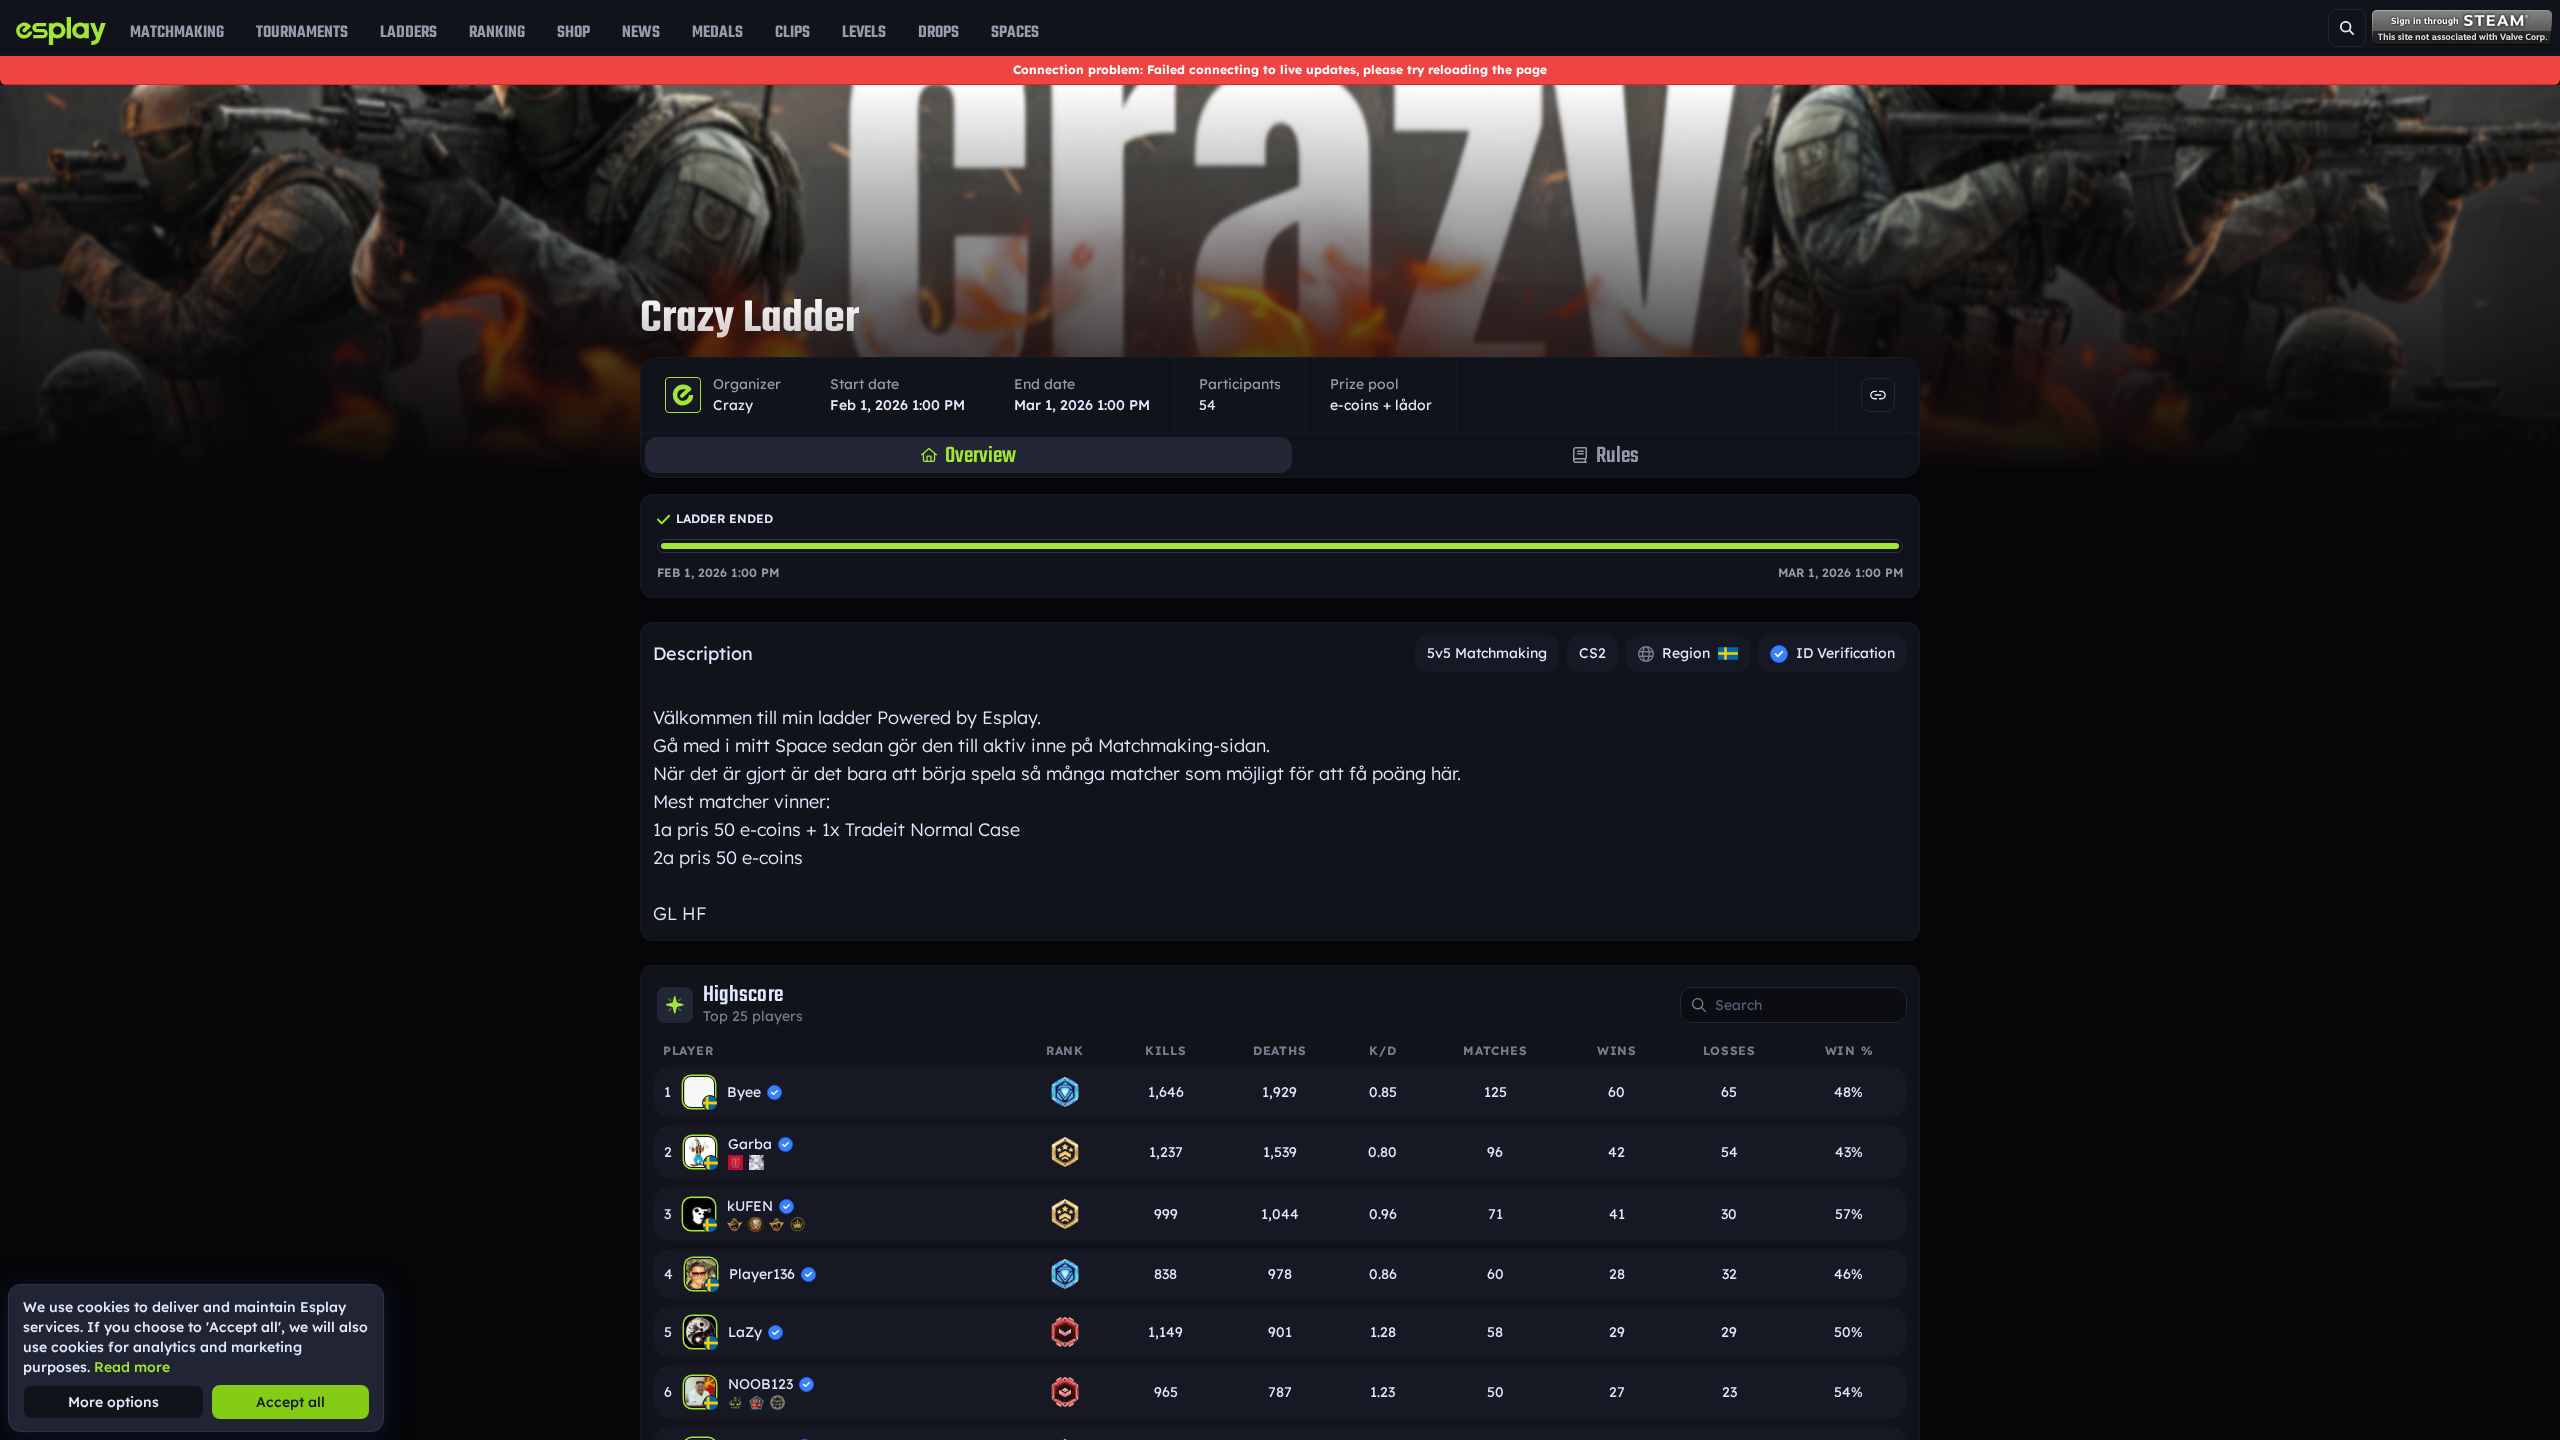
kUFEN (750, 1206)
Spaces (1015, 32)
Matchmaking (177, 32)
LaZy (745, 1332)
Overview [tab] (980, 455)
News (641, 32)
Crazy (733, 405)
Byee (744, 1092)
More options (113, 1402)
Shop (573, 32)
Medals (717, 32)
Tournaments (302, 32)
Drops (938, 32)
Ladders (408, 32)
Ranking (497, 32)
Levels (864, 32)
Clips (792, 32)
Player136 (762, 1274)
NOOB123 (760, 1384)
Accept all (290, 1402)
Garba (750, 1144)
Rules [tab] (1617, 455)
